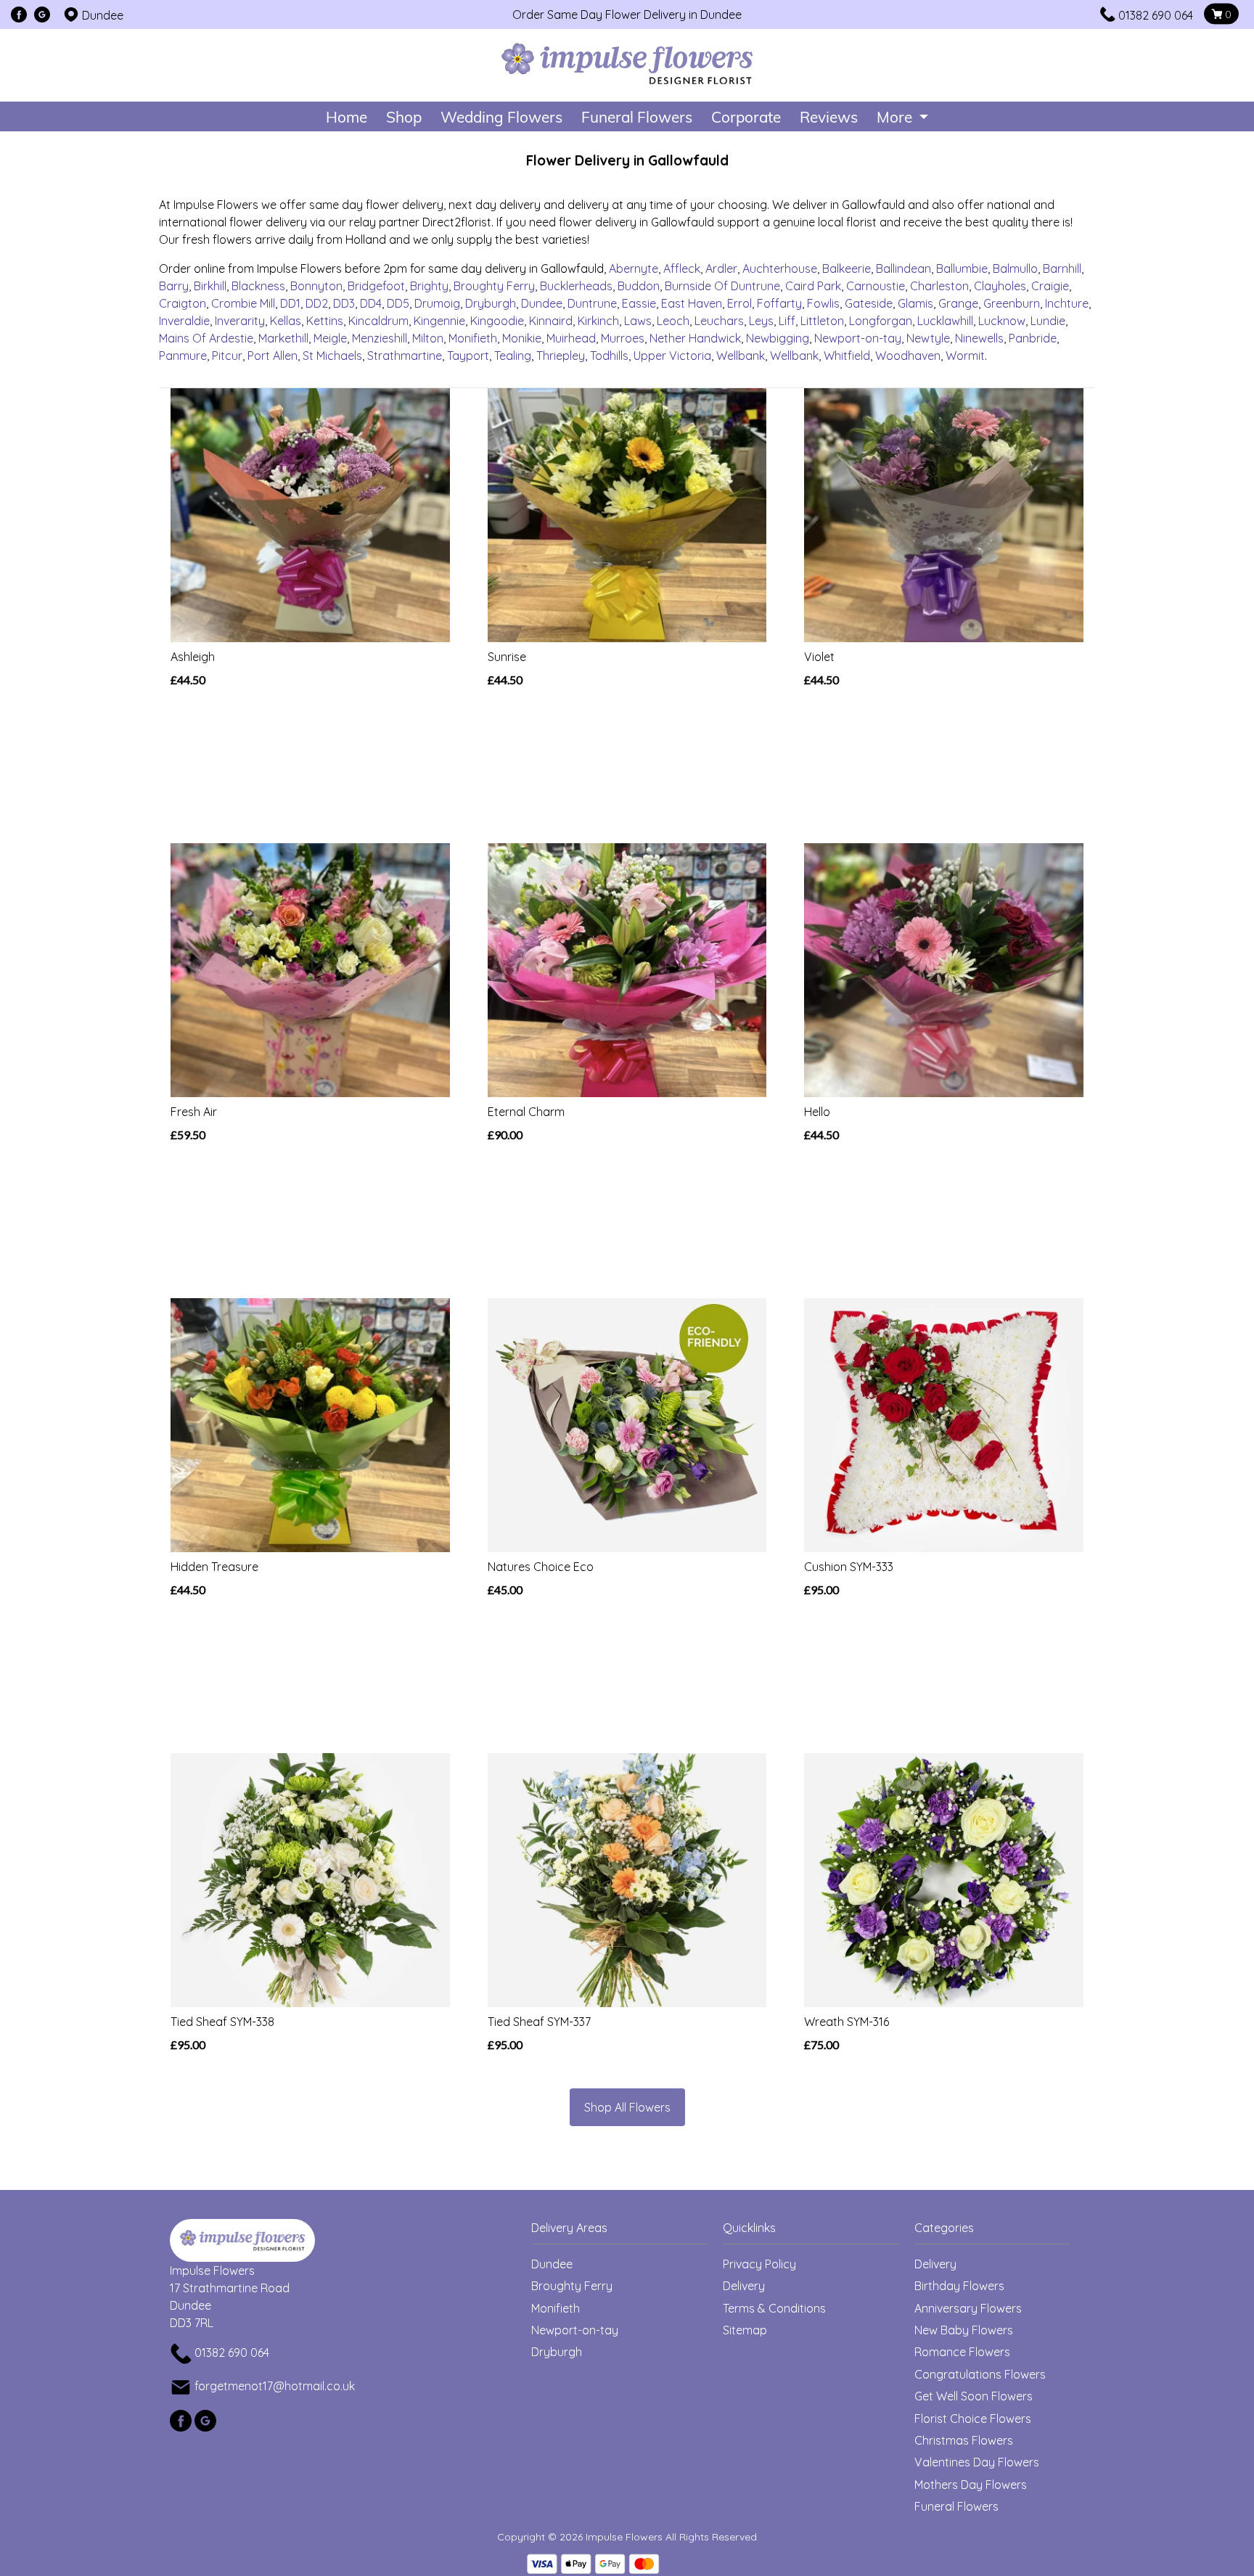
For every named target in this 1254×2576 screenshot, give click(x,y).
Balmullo (1015, 268)
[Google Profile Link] (42, 15)
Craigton (183, 303)
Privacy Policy (759, 2264)
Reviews (829, 116)
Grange (958, 303)
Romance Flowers (962, 2352)
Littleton (822, 321)
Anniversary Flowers (968, 2308)
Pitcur (227, 356)
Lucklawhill (945, 321)
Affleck (682, 268)
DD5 (398, 303)
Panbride (1033, 338)
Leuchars (719, 321)
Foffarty (779, 303)
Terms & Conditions (774, 2308)
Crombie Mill (243, 303)
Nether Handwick (695, 338)
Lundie (1048, 321)
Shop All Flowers (627, 2107)
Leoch (673, 321)
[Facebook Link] (19, 15)
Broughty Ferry (494, 286)
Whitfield (847, 356)
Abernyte (634, 268)
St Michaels (332, 356)
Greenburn (1012, 303)
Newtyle (928, 338)
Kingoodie (497, 321)
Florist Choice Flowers (973, 2419)
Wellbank (741, 356)
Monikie (522, 338)
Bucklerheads (576, 286)
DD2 (317, 303)
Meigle (330, 338)
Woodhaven (908, 356)
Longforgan (881, 321)
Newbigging (778, 338)
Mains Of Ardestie (206, 338)
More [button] (896, 116)
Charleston (939, 286)
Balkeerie (847, 268)
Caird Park (813, 286)
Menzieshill (380, 338)
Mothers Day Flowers (971, 2485)
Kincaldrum (378, 321)
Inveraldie (184, 321)
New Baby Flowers (964, 2330)
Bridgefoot (376, 286)
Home (347, 116)
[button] (627, 2232)
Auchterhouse (780, 268)
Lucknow (1002, 321)
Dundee (542, 303)
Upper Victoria (672, 356)
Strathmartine (405, 356)
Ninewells (979, 338)
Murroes (623, 338)
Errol (739, 303)
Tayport (468, 356)
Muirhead (571, 338)
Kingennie (439, 321)
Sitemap (745, 2330)
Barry (174, 286)
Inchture (1067, 303)
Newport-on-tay (858, 338)
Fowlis (823, 303)
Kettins (325, 321)
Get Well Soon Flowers (974, 2396)
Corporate (746, 116)
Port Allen (272, 356)
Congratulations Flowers (980, 2374)
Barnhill (1062, 268)
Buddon (639, 286)
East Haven (692, 303)
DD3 (344, 303)
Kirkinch (598, 321)
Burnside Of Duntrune (722, 286)
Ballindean (903, 268)
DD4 (371, 303)
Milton (428, 338)
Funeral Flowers (637, 116)
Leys (761, 321)
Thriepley (561, 356)
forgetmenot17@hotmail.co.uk (275, 2386)
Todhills (609, 356)
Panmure (183, 356)
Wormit (965, 356)
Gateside (869, 303)
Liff (787, 321)
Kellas (286, 321)
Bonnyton (316, 286)
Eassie (639, 303)
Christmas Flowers (964, 2440)
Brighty (429, 286)
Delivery (744, 2286)
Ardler (721, 268)
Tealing (513, 356)
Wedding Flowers (501, 116)
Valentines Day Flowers (977, 2462)
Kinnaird (551, 321)
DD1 (290, 303)
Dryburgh (491, 303)
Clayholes (1000, 286)
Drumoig (437, 303)
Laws (638, 321)
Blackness (258, 286)
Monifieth (473, 338)
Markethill (283, 338)
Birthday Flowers (959, 2286)
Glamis (915, 303)
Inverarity (240, 321)
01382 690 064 (1156, 15)
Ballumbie (962, 268)
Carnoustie (876, 286)
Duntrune (592, 303)
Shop (404, 116)
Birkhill (210, 286)
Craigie (1050, 286)
